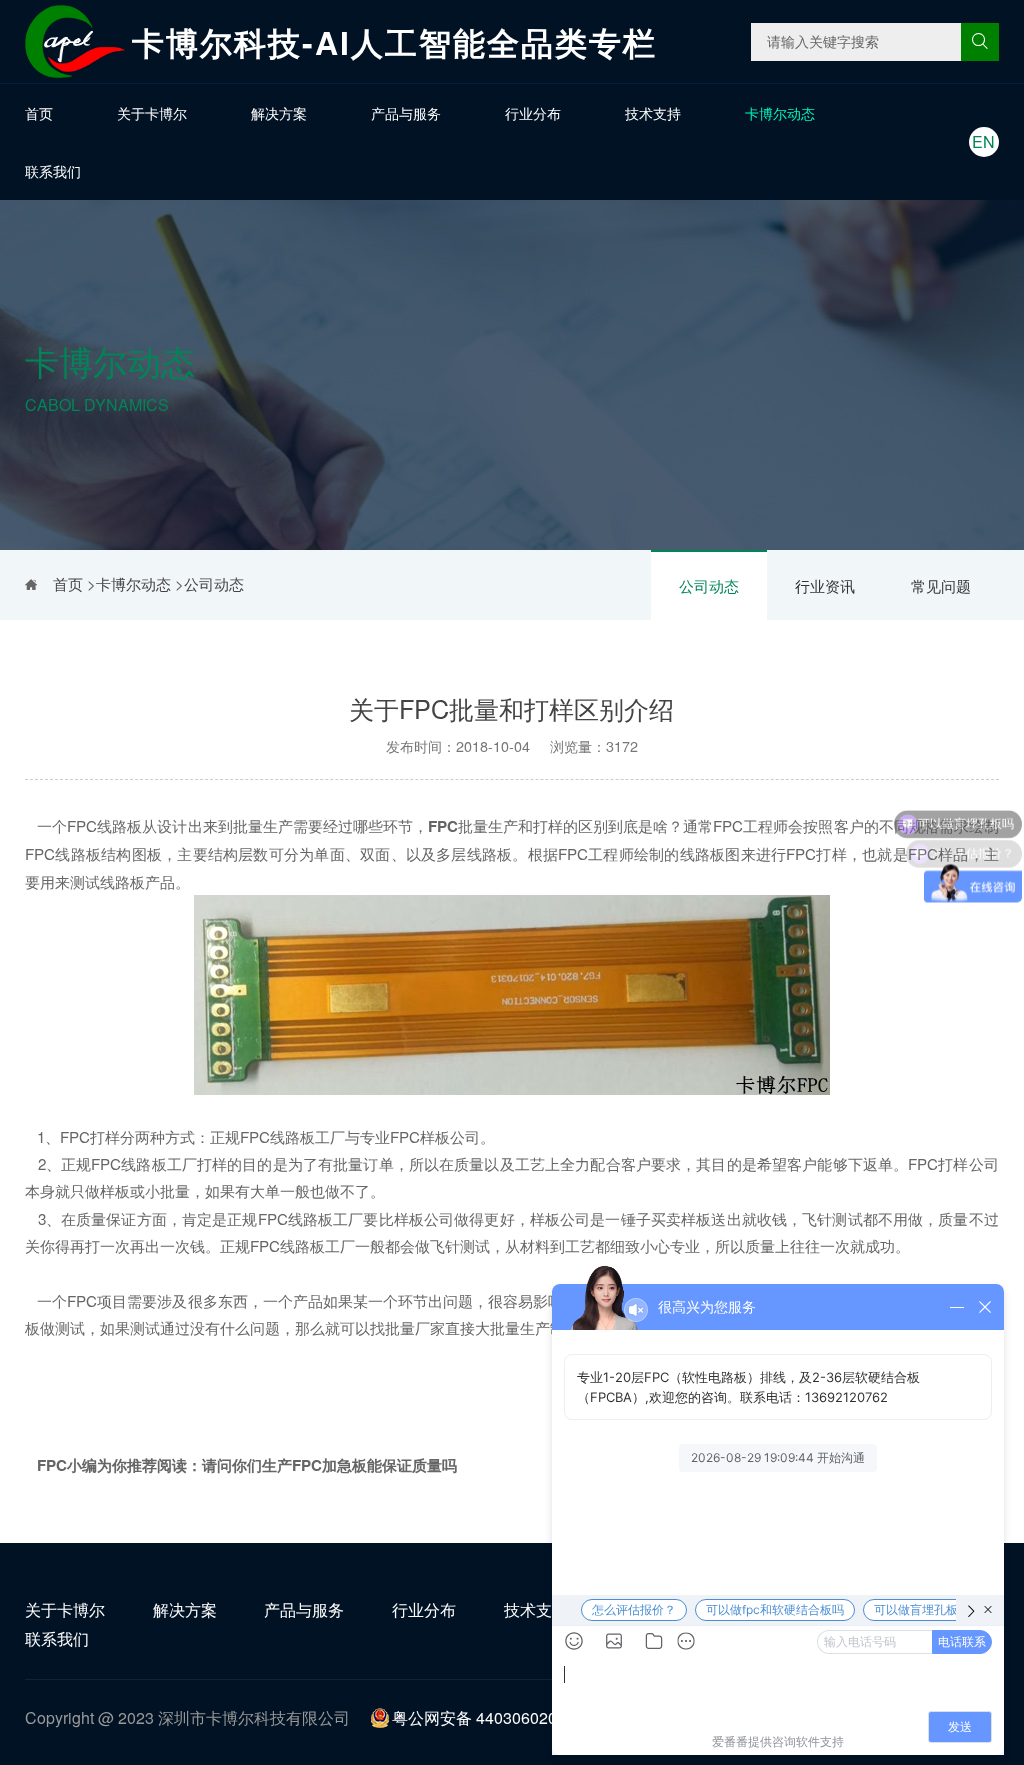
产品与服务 (406, 113)
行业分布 (533, 113)
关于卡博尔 (152, 113)
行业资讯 (825, 585)
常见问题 (941, 585)
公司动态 (709, 585)
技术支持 (653, 113)
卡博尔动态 (780, 113)
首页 (39, 113)
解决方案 (279, 113)
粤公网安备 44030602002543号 (505, 1717)
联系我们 (53, 171)
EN (983, 141)
